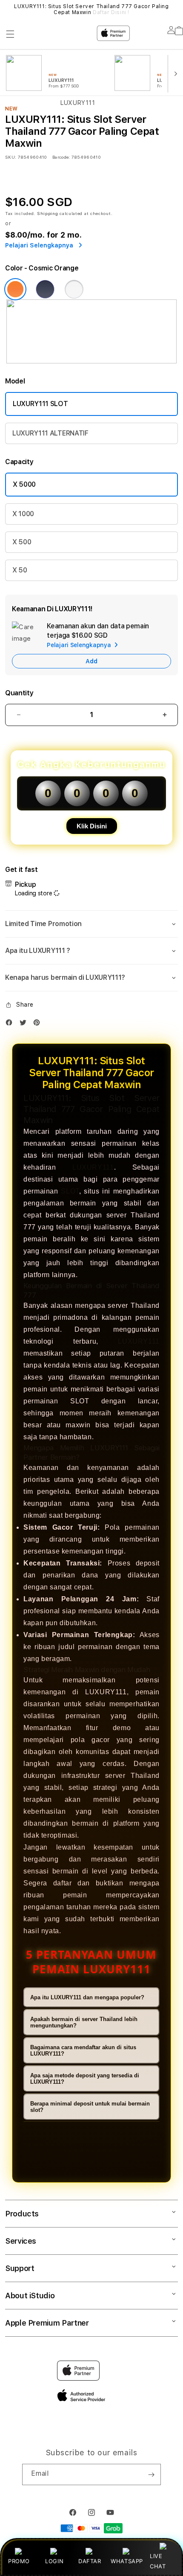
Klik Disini (92, 826)
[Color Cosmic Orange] (15, 289)
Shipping (48, 213)
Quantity (19, 693)
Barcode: (61, 157)
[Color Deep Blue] (45, 289)
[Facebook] (11, 1024)
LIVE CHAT (158, 2561)
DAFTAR (90, 2561)
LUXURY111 (93, 1167)
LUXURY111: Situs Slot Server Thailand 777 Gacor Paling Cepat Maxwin (91, 9)
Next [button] (175, 9)
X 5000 (24, 484)
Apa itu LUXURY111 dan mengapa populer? (87, 1997)
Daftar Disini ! (111, 12)
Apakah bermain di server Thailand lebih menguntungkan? (84, 2022)
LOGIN (54, 2561)
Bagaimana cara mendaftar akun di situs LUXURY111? (83, 2050)
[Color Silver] (74, 289)
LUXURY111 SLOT (40, 404)
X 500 (22, 542)
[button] (91, 924)
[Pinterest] (39, 1024)
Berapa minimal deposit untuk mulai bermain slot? (90, 2107)
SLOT (70, 1191)
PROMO (19, 2561)
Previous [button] (8, 9)
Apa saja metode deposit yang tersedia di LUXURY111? (85, 2079)
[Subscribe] (151, 2474)
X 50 (20, 570)
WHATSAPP (127, 2561)
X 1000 (23, 514)
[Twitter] (25, 1024)
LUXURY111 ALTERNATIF (50, 433)
